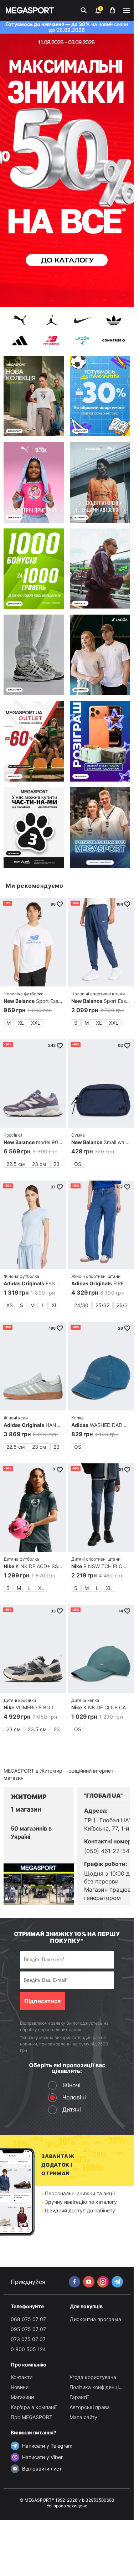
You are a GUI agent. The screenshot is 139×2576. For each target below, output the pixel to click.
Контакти (22, 2377)
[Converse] (114, 341)
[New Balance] (51, 341)
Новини (20, 2387)
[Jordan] (51, 321)
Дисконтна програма (96, 2319)
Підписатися (42, 2001)
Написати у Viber (42, 2457)
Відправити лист (42, 2469)
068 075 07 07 (28, 2319)
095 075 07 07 (28, 2329)
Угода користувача (93, 2377)
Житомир (29, 1797)
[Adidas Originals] (114, 321)
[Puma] (20, 321)
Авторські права (90, 2407)
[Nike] (83, 321)
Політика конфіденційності (102, 2387)
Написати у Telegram (47, 2446)
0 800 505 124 (28, 2349)
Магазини (22, 2397)
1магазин (26, 1809)
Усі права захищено (67, 2506)
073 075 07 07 (28, 2339)
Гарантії (79, 2397)
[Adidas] (20, 341)
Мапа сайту (83, 2417)
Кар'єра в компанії (34, 2407)
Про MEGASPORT (32, 2417)
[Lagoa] (83, 341)
